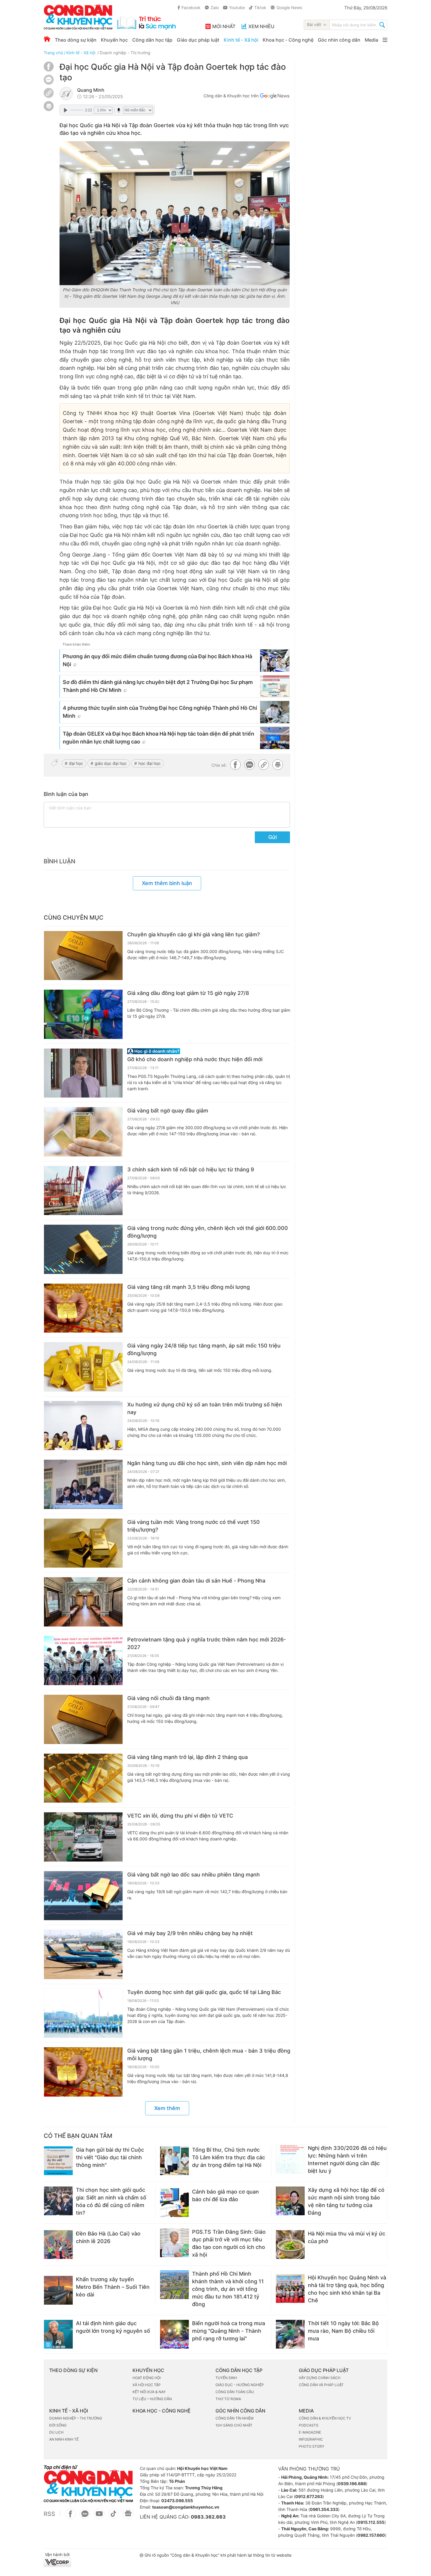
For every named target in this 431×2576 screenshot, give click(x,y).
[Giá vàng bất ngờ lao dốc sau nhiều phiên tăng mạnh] (83, 1896)
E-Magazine (310, 2432)
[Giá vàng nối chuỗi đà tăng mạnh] (83, 1719)
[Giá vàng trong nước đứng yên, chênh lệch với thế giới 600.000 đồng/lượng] (83, 1249)
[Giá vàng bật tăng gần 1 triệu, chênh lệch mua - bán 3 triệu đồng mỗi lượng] (83, 2072)
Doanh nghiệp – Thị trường (76, 2418)
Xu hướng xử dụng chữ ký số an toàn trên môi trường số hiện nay (205, 1408)
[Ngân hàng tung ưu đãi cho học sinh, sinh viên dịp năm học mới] (83, 1484)
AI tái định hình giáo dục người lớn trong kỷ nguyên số (113, 2327)
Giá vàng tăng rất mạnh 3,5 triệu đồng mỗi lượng (189, 1287)
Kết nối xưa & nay (149, 2392)
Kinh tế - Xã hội (241, 40)
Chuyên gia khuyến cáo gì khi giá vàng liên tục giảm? (194, 934)
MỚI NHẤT (224, 26)
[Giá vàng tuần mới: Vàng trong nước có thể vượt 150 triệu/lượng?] (83, 1543)
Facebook (191, 7)
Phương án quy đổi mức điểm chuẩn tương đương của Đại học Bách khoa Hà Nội (157, 660)
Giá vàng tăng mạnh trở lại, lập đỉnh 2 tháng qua (187, 1757)
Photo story (312, 2446)
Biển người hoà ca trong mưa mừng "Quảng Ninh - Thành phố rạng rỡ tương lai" (229, 2331)
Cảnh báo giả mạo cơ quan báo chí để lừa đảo (225, 2195)
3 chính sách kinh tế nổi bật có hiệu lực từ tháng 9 (191, 1169)
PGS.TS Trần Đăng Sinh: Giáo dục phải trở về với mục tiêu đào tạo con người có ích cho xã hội (229, 2243)
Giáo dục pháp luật (198, 40)
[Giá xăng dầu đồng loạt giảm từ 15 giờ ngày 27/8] (83, 1014)
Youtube (237, 7)
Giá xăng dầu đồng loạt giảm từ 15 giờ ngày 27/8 (188, 993)
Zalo (215, 7)
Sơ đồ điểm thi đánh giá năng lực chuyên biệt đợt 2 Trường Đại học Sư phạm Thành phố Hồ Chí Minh (158, 686)
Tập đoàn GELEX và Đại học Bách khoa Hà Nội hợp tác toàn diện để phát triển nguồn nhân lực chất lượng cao (158, 738)
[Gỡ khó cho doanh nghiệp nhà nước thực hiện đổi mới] (83, 1073)
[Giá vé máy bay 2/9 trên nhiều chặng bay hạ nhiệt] (83, 1954)
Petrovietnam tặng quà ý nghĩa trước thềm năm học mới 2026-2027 (207, 1643)
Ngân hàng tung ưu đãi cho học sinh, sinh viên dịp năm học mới (207, 1463)
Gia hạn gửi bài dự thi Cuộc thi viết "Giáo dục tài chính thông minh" (110, 2157)
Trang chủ (53, 53)
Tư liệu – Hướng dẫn (152, 2399)
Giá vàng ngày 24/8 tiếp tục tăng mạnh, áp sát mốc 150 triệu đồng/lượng (204, 1349)
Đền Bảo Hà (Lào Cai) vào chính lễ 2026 (108, 2237)
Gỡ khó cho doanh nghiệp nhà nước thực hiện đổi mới (195, 1059)
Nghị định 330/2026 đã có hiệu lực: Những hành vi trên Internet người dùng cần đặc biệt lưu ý (347, 2159)
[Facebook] (49, 70)
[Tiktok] (114, 2517)
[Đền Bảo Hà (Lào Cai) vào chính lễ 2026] (58, 2245)
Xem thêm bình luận (167, 883)
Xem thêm (167, 2108)
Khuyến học (114, 40)
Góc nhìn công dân (339, 40)
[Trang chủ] (47, 39)
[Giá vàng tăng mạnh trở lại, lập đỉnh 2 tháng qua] (83, 1778)
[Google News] (275, 97)
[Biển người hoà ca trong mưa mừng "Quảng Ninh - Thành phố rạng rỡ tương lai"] (174, 2334)
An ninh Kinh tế (64, 2439)
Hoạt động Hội (147, 2378)
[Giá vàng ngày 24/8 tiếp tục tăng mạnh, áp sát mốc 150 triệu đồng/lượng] (83, 1367)
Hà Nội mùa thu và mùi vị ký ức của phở (347, 2237)
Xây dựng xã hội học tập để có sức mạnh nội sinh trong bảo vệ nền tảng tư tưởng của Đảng (346, 2201)
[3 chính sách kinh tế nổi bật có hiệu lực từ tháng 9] (83, 1191)
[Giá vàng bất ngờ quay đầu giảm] (83, 1132)
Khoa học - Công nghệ (288, 40)
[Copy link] (49, 94)
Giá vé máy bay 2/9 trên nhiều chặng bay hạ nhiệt (190, 1933)
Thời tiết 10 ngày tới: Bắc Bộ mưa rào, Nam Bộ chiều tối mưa (343, 2331)
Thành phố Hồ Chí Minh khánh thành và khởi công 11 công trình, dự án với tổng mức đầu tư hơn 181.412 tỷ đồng (228, 2289)
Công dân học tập (152, 40)
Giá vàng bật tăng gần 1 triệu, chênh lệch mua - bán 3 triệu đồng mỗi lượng (209, 2054)
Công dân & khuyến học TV (325, 2418)
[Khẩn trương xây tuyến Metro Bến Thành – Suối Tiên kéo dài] (58, 2290)
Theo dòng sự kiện (76, 40)
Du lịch (56, 2432)
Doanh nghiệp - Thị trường (125, 53)
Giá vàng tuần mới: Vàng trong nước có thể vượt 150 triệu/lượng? (194, 1526)
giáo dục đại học (111, 763)
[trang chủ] (110, 17)
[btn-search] (382, 25)
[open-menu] (385, 40)
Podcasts (309, 2425)
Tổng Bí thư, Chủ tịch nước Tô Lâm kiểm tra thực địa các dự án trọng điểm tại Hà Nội (229, 2157)
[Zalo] (49, 80)
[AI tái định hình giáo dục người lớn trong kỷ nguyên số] (58, 2334)
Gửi (273, 837)
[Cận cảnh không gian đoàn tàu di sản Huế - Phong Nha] (83, 1602)
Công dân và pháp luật (321, 2385)
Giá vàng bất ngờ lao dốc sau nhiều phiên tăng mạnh (194, 1875)
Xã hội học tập (147, 2385)
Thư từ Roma (228, 2399)
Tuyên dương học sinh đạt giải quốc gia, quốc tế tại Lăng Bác (204, 1992)
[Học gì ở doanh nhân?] (209, 1051)
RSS (49, 2514)
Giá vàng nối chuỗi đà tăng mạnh (168, 1698)
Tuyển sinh (226, 2378)
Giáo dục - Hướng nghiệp (240, 2385)
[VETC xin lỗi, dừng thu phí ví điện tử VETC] (83, 1837)
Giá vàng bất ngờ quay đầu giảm (168, 1111)
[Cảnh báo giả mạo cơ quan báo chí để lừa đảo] (174, 2203)
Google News (289, 7)
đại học (76, 763)
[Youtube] (99, 2517)
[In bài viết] (49, 109)
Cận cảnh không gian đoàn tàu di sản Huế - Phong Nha (196, 1581)
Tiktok (260, 7)
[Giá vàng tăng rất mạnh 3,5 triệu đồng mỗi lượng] (83, 1308)
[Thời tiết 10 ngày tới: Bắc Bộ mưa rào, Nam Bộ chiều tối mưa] (290, 2334)
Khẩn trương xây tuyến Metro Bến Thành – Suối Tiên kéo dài (113, 2287)
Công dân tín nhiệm (235, 2418)
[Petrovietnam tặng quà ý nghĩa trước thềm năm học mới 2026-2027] (83, 1661)
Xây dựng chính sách (320, 2378)
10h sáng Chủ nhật (234, 2425)
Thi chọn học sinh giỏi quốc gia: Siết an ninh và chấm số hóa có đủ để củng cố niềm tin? (111, 2201)
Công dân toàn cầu (235, 2392)
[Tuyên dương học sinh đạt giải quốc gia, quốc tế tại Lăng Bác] (83, 2013)
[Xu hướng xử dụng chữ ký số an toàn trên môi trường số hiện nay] (83, 1426)
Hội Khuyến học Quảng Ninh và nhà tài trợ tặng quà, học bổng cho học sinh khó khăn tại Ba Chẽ (347, 2289)
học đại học (150, 763)
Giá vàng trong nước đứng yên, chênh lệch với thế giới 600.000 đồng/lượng (208, 1232)
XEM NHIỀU (261, 26)
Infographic (311, 2439)
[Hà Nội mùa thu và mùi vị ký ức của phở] (290, 2245)
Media (371, 40)
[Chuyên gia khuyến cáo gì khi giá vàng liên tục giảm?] (83, 956)
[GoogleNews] (128, 2517)
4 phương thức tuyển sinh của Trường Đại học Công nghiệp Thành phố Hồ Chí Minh (160, 712)
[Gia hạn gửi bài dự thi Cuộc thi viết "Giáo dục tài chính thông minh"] (58, 2161)
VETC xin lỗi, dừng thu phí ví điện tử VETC (180, 1816)
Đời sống (58, 2425)
